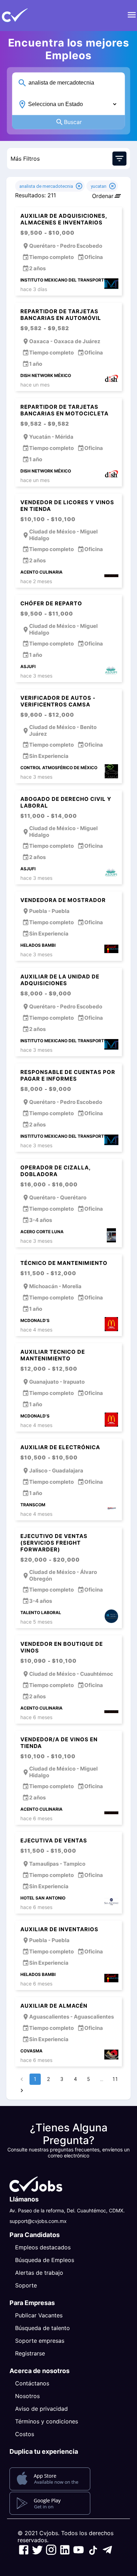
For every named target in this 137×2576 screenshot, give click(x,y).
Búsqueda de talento (43, 2328)
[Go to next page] (22, 2090)
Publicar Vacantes (39, 2315)
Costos (25, 2434)
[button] (26, 16)
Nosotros (27, 2396)
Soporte (26, 2285)
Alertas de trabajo (39, 2273)
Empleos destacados (43, 2247)
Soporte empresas (40, 2341)
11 (115, 2079)
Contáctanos (32, 2383)
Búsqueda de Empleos (45, 2260)
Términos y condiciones (47, 2421)
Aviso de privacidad (41, 2409)
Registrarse (30, 2353)
